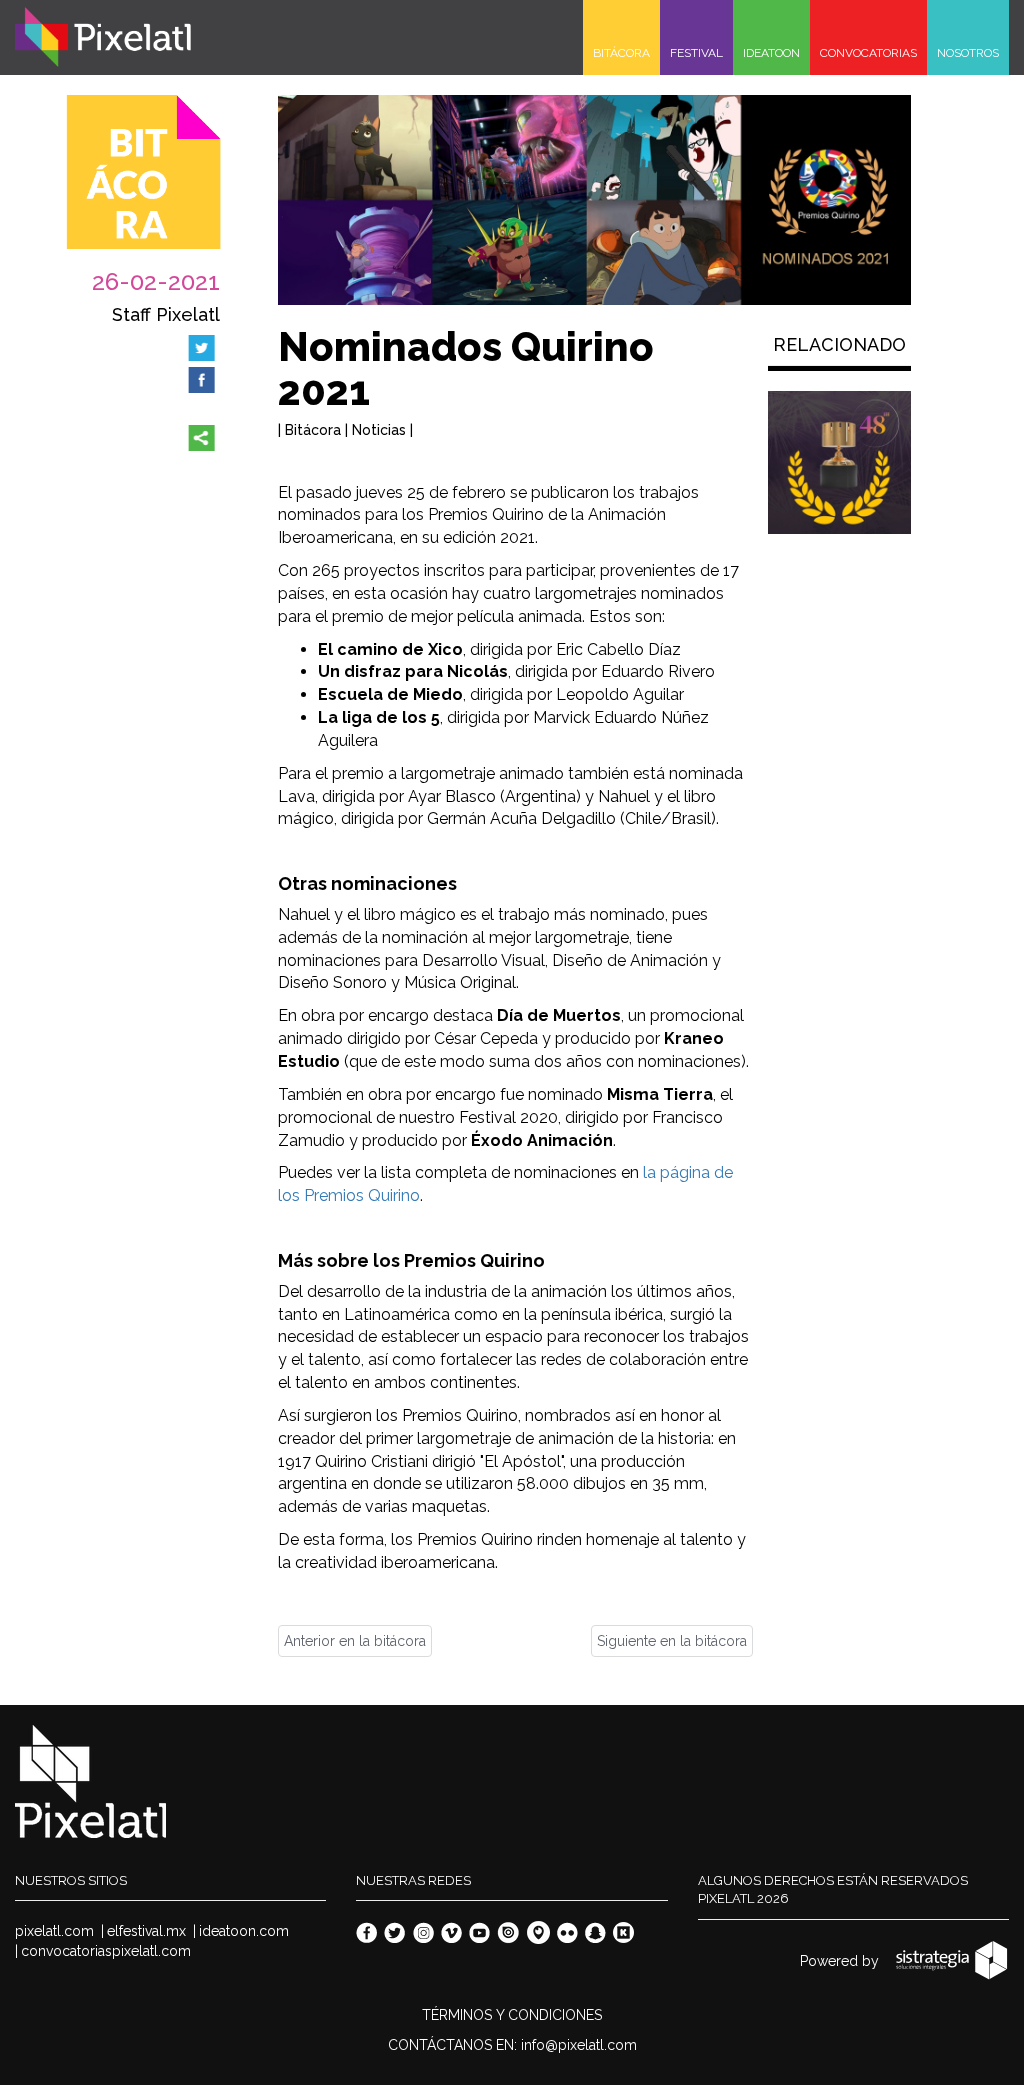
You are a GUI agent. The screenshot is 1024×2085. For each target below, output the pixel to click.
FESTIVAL (696, 53)
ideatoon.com (244, 1931)
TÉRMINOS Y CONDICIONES (512, 2015)
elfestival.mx (146, 1931)
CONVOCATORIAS (868, 53)
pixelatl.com (54, 1931)
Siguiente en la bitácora (672, 1641)
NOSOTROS (968, 53)
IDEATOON (771, 53)
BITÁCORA (621, 53)
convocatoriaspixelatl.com (106, 1951)
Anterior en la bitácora (355, 1641)
